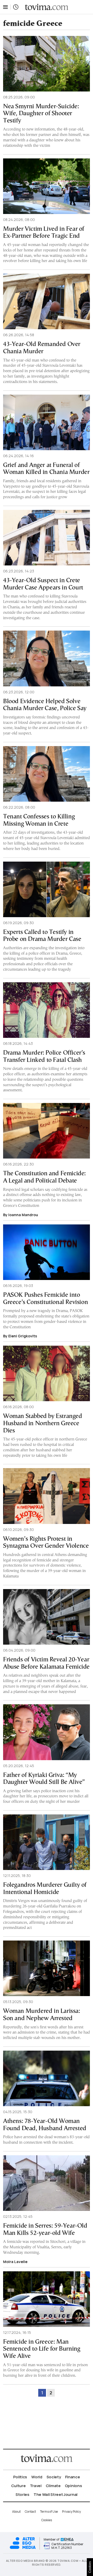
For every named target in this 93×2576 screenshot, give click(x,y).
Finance (73, 2477)
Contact (30, 2512)
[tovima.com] (47, 7)
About (16, 2512)
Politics (20, 2477)
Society (54, 2477)
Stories (22, 2494)
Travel (36, 2486)
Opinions (73, 2486)
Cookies (47, 2520)
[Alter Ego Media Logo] (23, 2548)
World (37, 2477)
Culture (18, 2486)
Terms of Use (49, 2512)
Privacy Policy (71, 2512)
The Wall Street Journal (56, 2494)
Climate (53, 2486)
